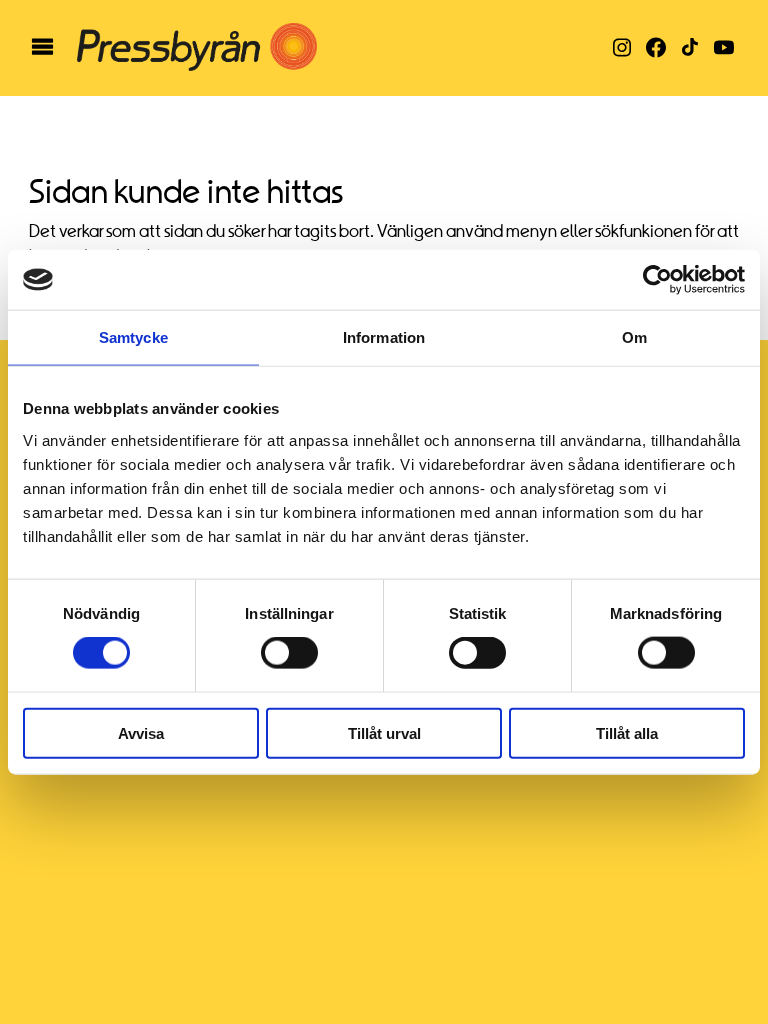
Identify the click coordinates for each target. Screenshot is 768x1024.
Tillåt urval (384, 732)
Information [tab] (384, 337)
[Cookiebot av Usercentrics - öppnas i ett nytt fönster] (657, 280)
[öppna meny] (42, 48)
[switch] (289, 653)
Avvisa (141, 732)
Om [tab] (634, 337)
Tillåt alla (627, 732)
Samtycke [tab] (133, 337)
